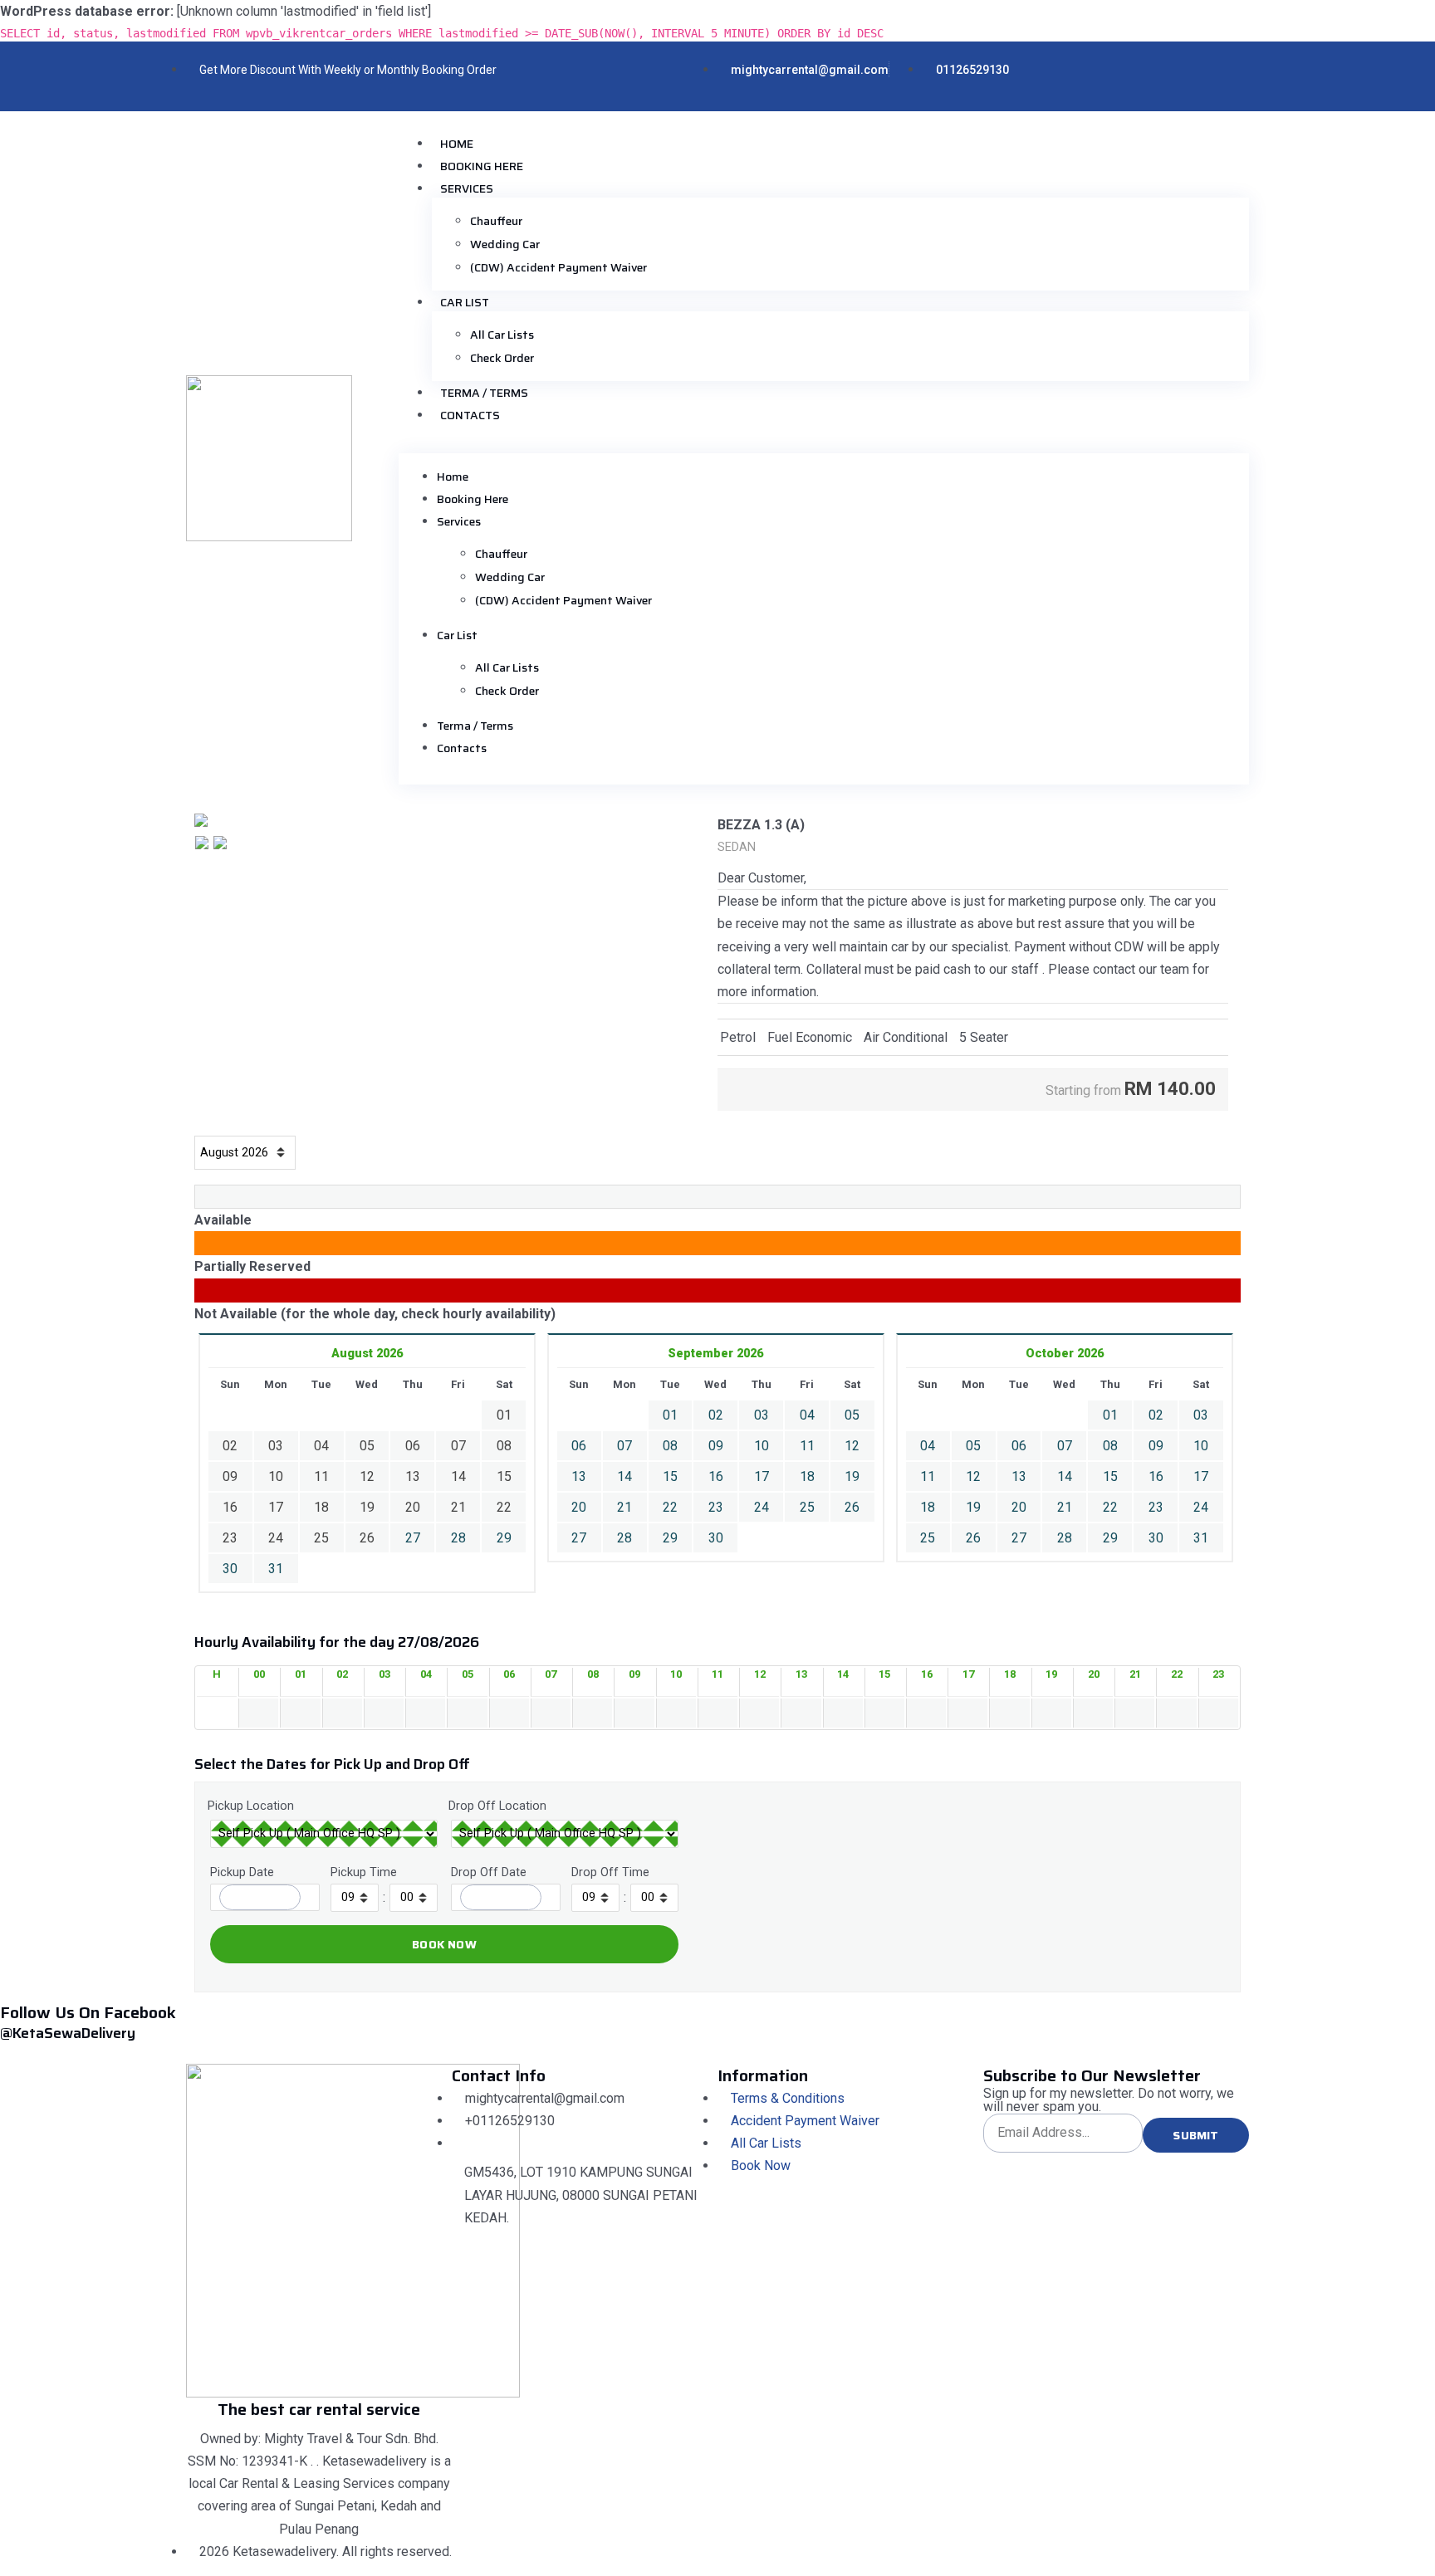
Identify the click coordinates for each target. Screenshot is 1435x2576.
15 (670, 1476)
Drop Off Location (497, 1806)
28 (458, 1538)
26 (852, 1507)
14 (624, 1476)
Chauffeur (496, 221)
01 (670, 1415)
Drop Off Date (489, 1872)
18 (807, 1476)
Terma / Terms (484, 393)
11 (807, 1446)
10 (762, 1446)
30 (230, 1569)
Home (457, 144)
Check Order (502, 358)
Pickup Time (364, 1872)
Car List (465, 302)
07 (624, 1446)
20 (579, 1507)
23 (716, 1507)
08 (670, 1446)
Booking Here (482, 166)
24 (762, 1507)
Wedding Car (505, 244)
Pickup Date (242, 1872)
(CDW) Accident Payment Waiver (558, 267)
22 (670, 1507)
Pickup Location (251, 1806)
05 (852, 1415)
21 (624, 1507)
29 (504, 1538)
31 (276, 1569)
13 (579, 1476)
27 (413, 1538)
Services (467, 188)
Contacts (470, 415)
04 (807, 1415)
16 (716, 1476)
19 (852, 1476)
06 (579, 1446)
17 (762, 1476)
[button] (824, 447)
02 (716, 1415)
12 (852, 1446)
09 (716, 1446)
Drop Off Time (610, 1872)
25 (807, 1507)
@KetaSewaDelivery (68, 2033)
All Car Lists (502, 335)
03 (762, 1415)
